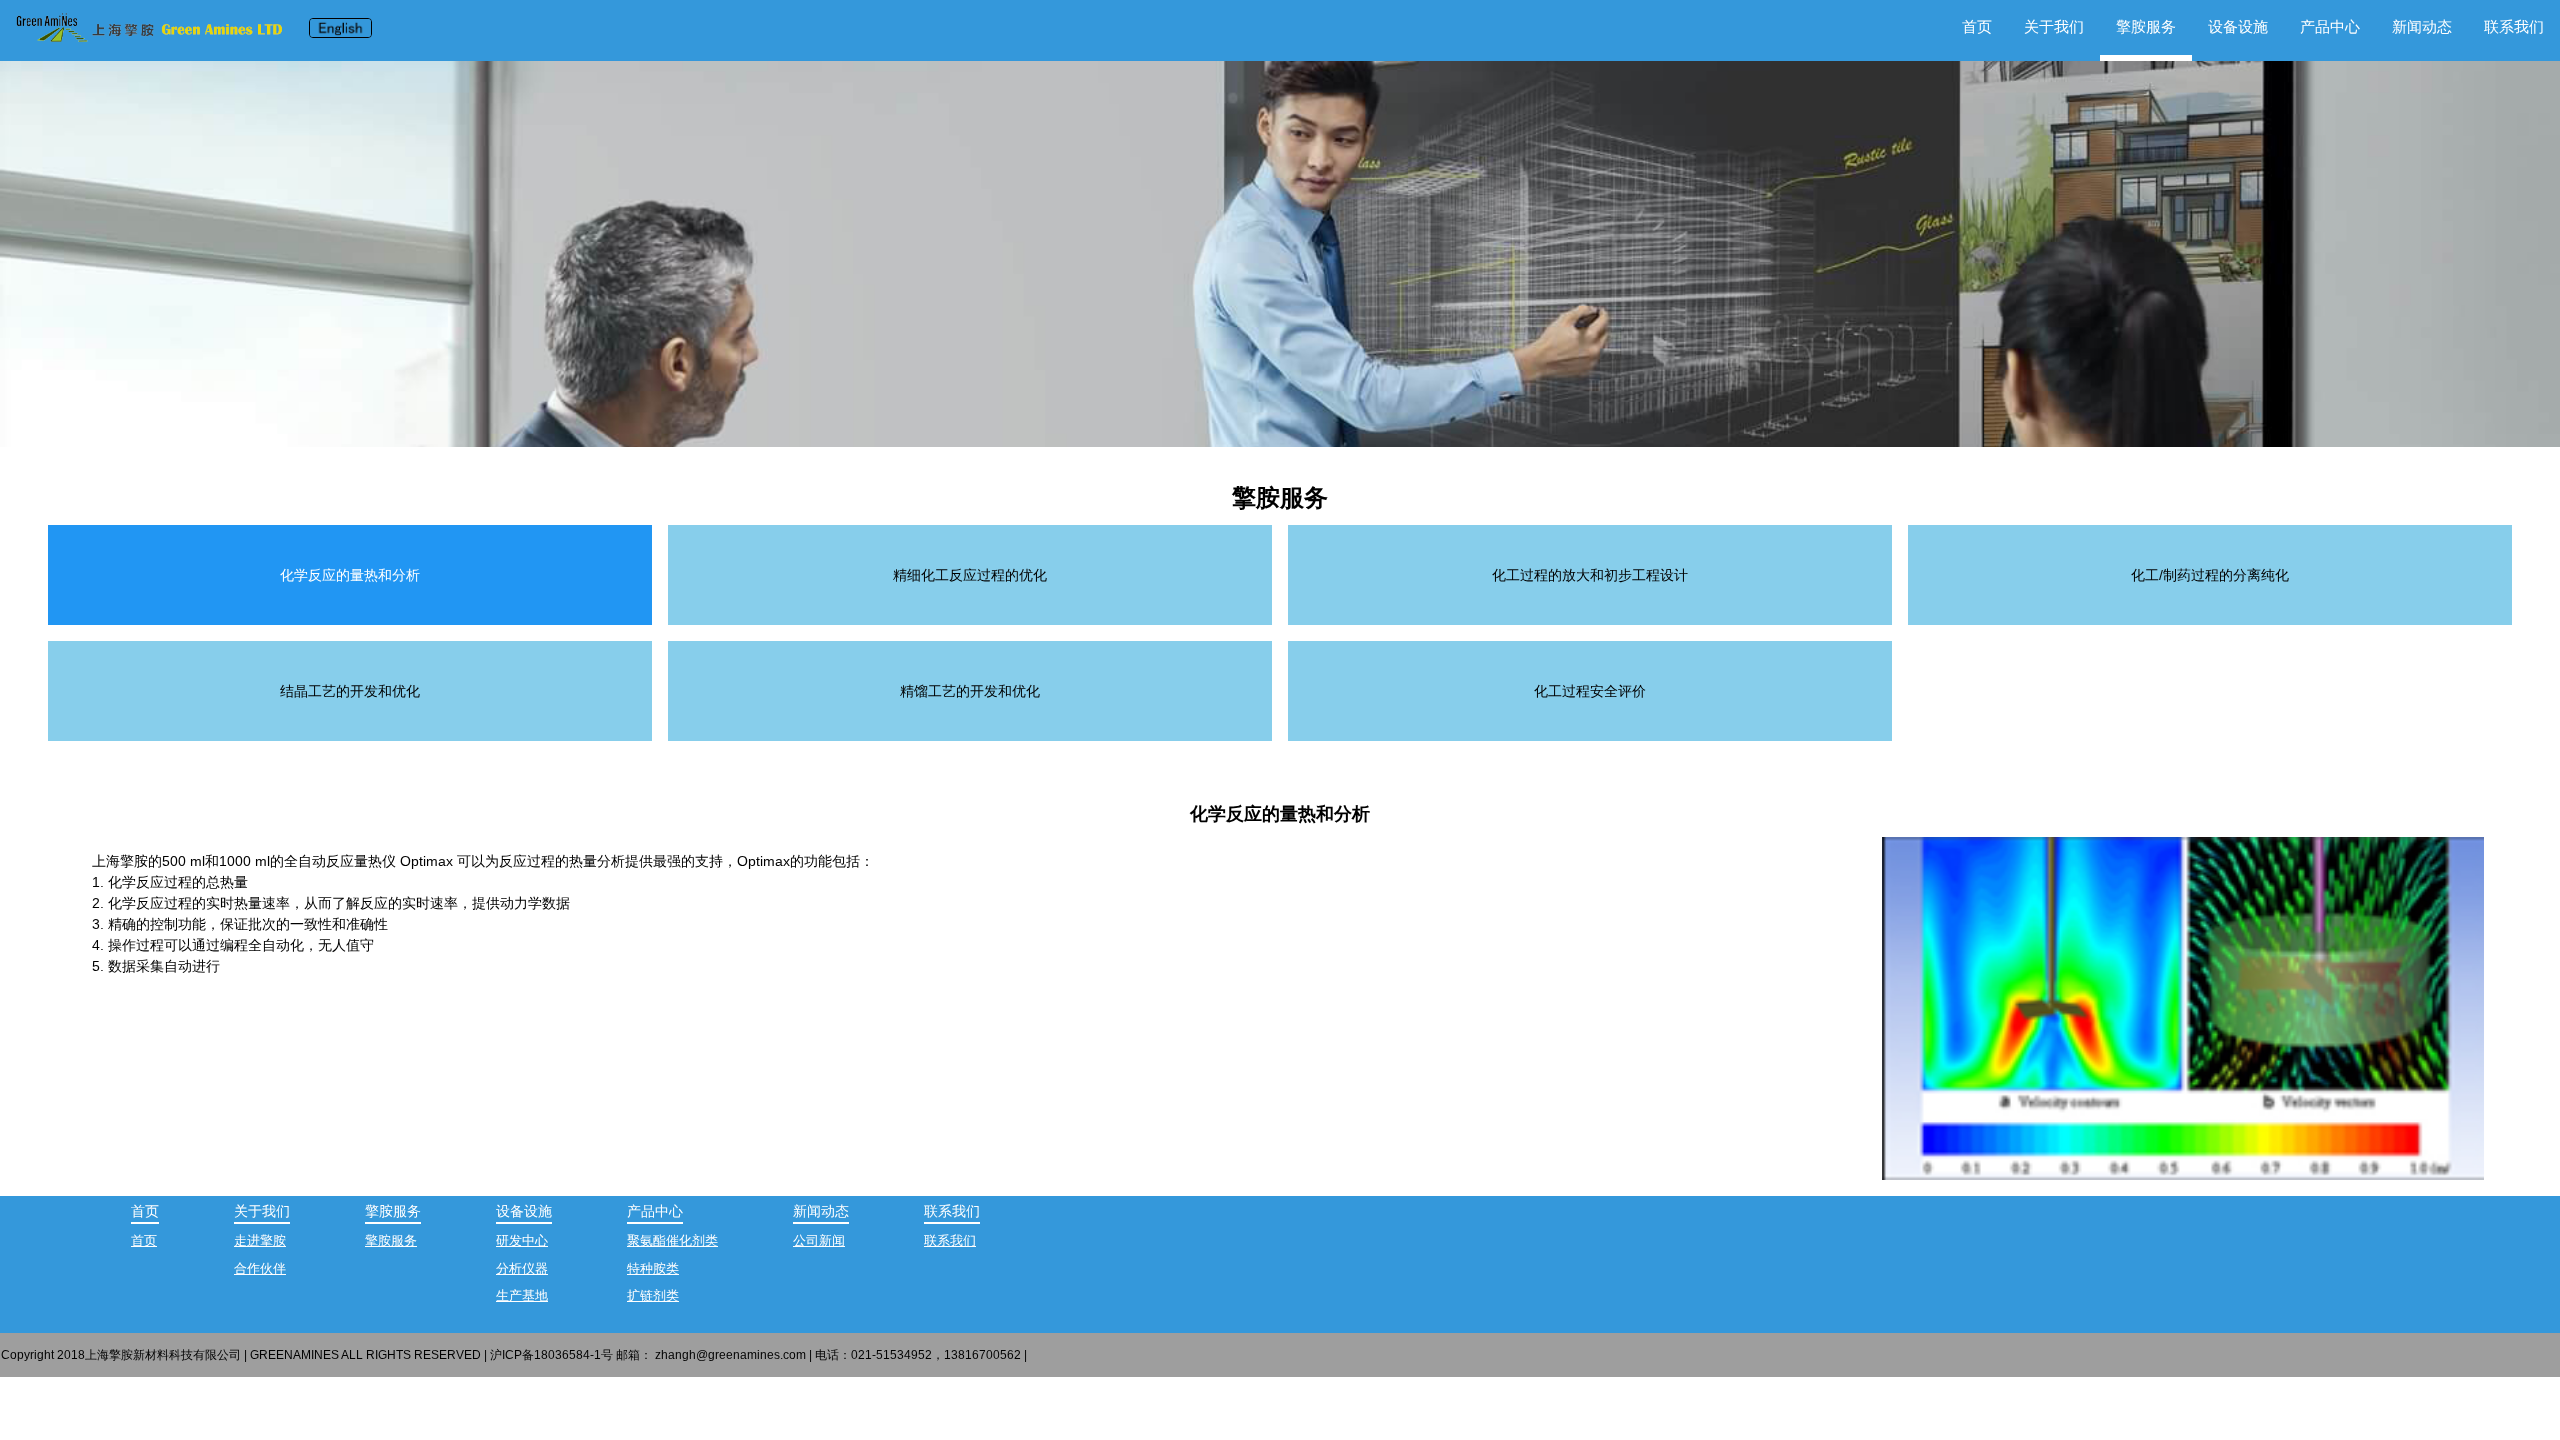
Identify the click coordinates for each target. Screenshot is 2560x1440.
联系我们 (2514, 26)
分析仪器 (522, 1268)
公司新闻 (819, 1240)
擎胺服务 (391, 1240)
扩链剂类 (653, 1295)
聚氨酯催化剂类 (672, 1240)
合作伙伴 (260, 1268)
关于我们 (2054, 26)
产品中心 (2330, 26)
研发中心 (522, 1240)
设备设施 (2238, 26)
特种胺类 (653, 1268)
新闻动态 (2422, 26)
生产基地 (522, 1295)
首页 (1977, 26)
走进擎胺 (260, 1240)
